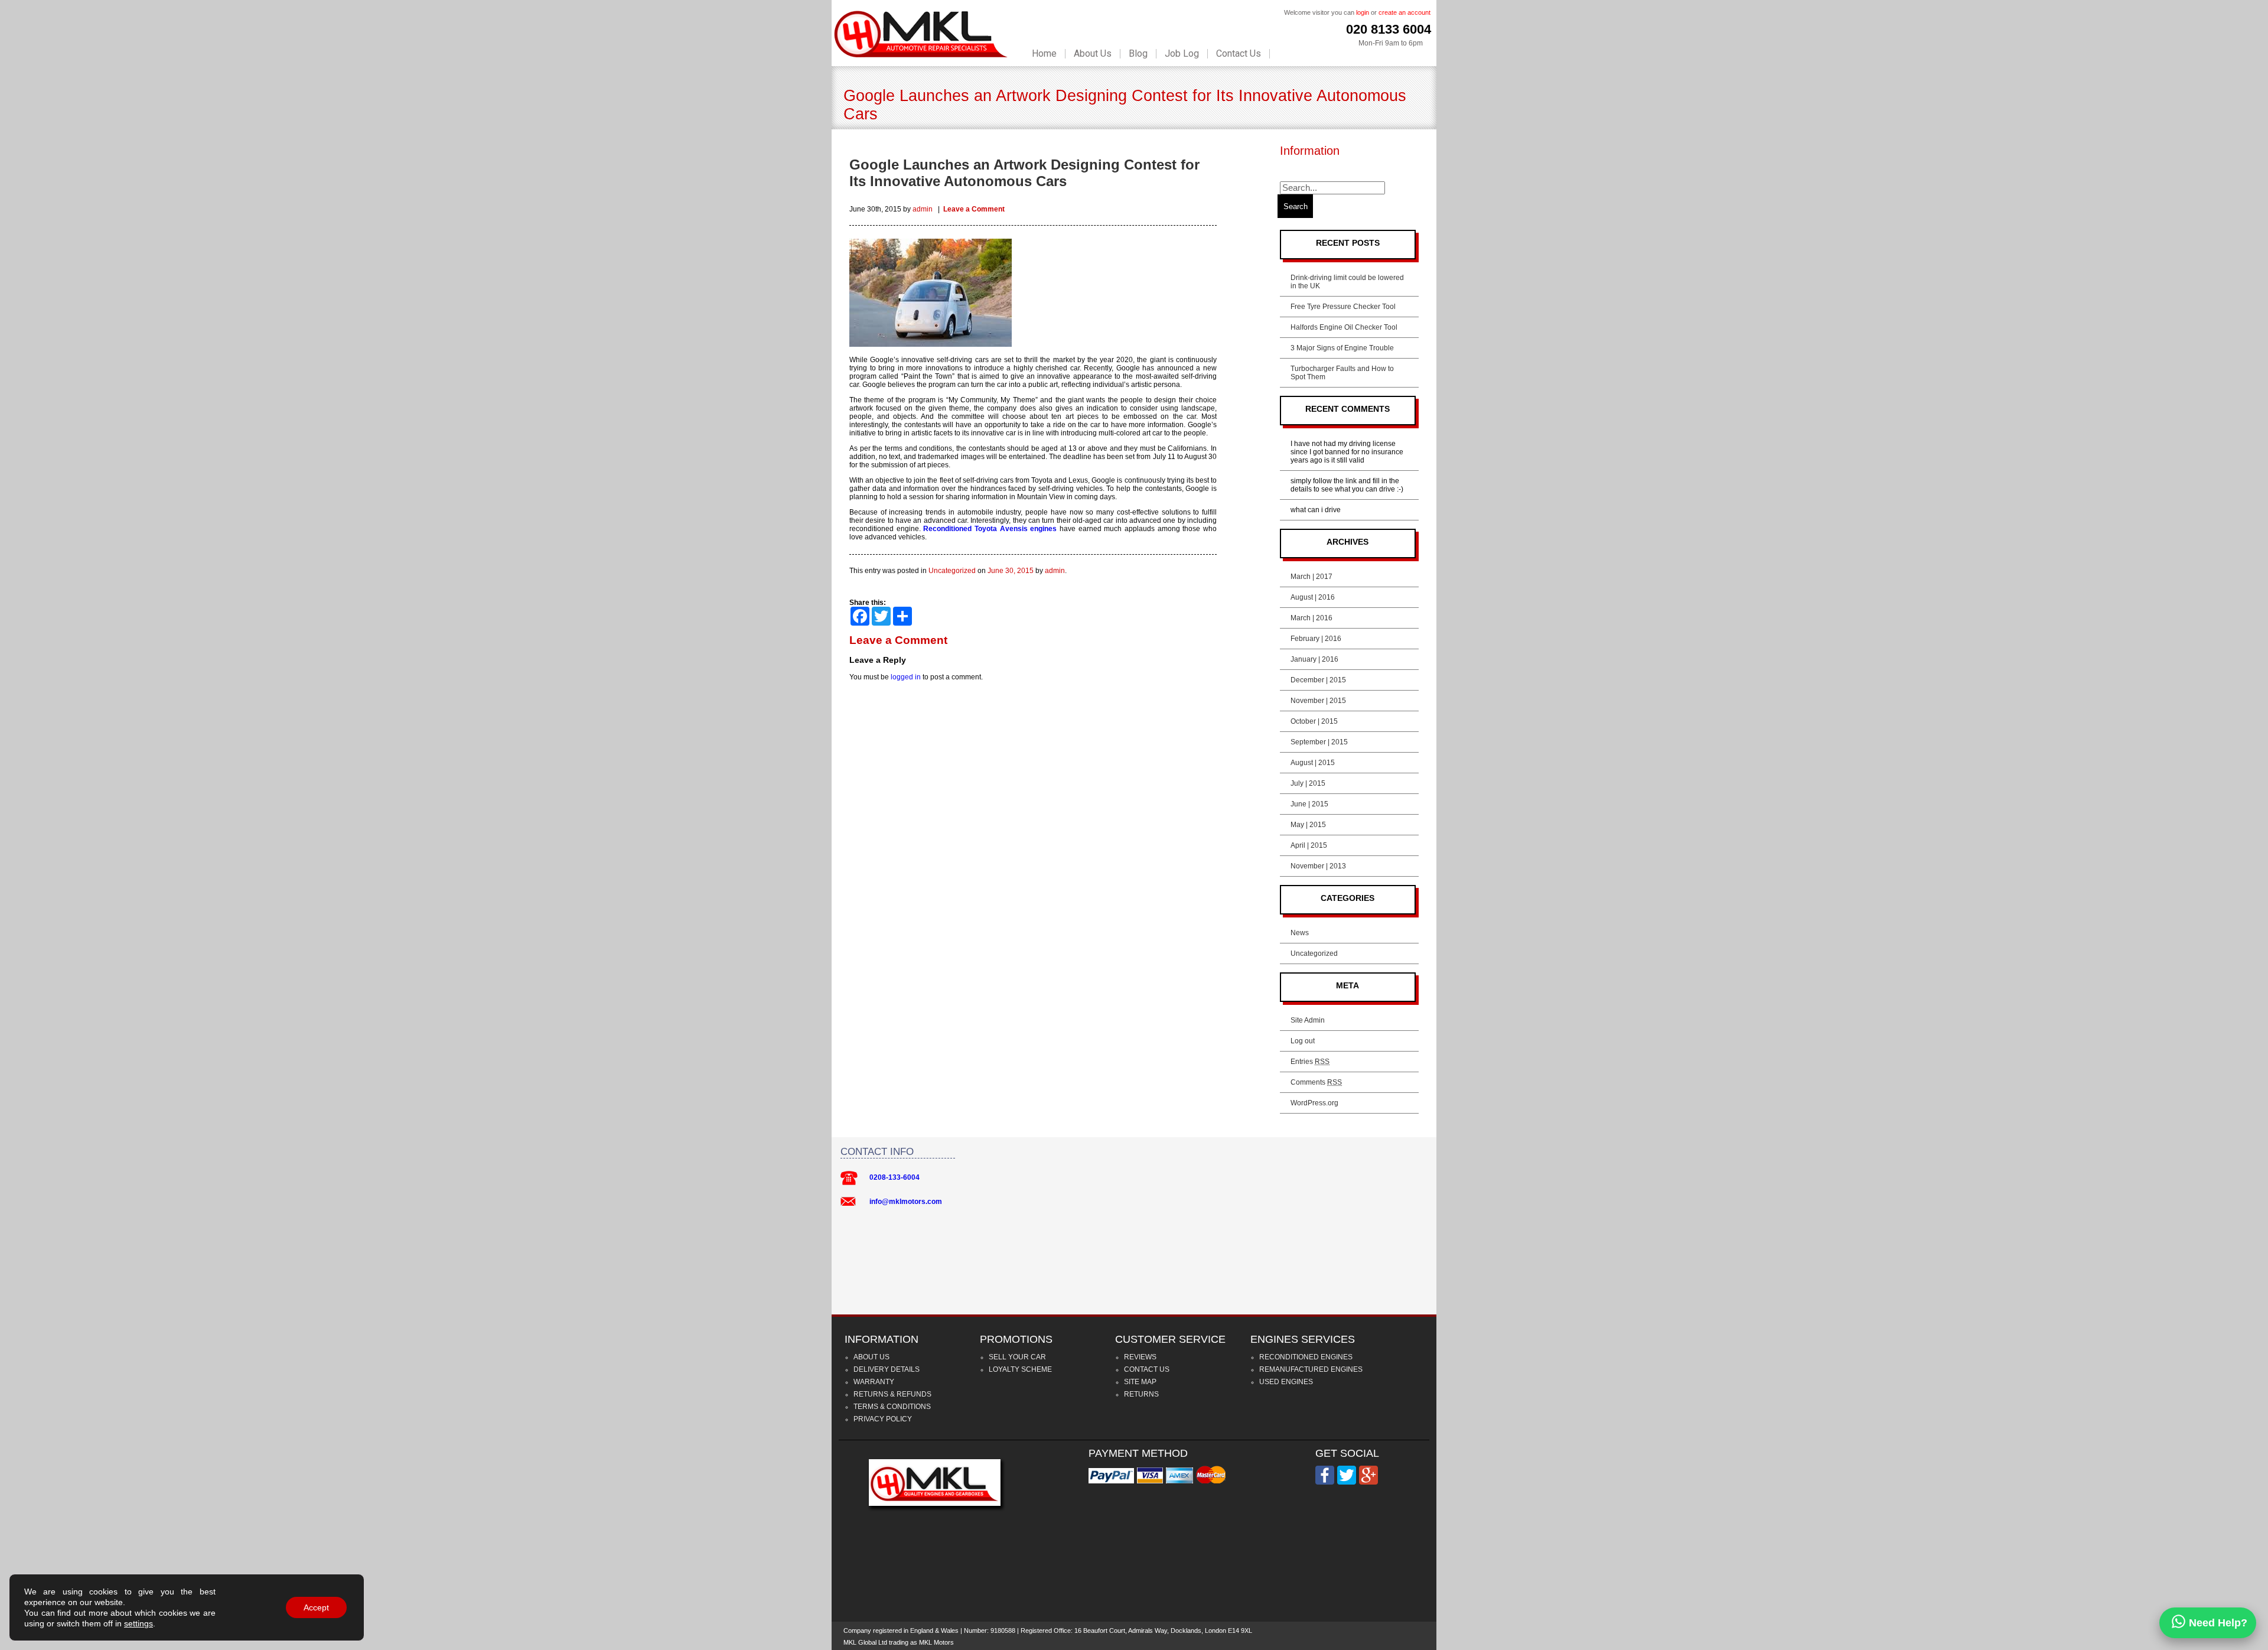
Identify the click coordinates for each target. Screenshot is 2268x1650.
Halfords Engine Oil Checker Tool (1344, 327)
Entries (1310, 1062)
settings (139, 1623)
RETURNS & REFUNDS (892, 1394)
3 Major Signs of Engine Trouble (1342, 348)
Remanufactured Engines (1311, 1369)
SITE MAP (1140, 1382)
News (1300, 933)
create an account (1405, 12)
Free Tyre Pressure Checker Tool (1343, 307)
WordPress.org (1314, 1103)
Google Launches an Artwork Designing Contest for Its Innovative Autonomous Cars (1024, 173)
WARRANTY (874, 1382)
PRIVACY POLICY (883, 1419)
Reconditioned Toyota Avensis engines (990, 529)
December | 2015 (1318, 680)
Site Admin (1308, 1020)
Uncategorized (952, 571)
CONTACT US (1147, 1369)
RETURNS (1141, 1394)
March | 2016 (1311, 618)
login (1363, 12)
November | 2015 (1318, 701)
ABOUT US (871, 1357)
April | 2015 (1309, 845)
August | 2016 (1313, 597)
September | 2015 (1319, 742)
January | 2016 (1314, 659)
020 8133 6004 (1389, 29)
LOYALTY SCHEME (1020, 1369)
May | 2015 (1308, 825)
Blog (1138, 54)
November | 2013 (1318, 866)
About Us (1093, 54)
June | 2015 (1309, 804)
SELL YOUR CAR (1017, 1357)
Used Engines (1286, 1382)
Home (1044, 54)
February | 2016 (1316, 639)
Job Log (1182, 54)
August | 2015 (1313, 763)
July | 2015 (1308, 783)
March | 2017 (1311, 577)
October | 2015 (1314, 721)
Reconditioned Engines (1306, 1357)
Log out (1303, 1041)
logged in (906, 677)
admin (923, 209)
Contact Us (1239, 54)
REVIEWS (1140, 1357)
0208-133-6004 (895, 1177)
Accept (316, 1607)
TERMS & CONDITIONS (892, 1407)
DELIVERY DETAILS (887, 1369)
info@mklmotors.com (906, 1202)
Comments (1316, 1082)
